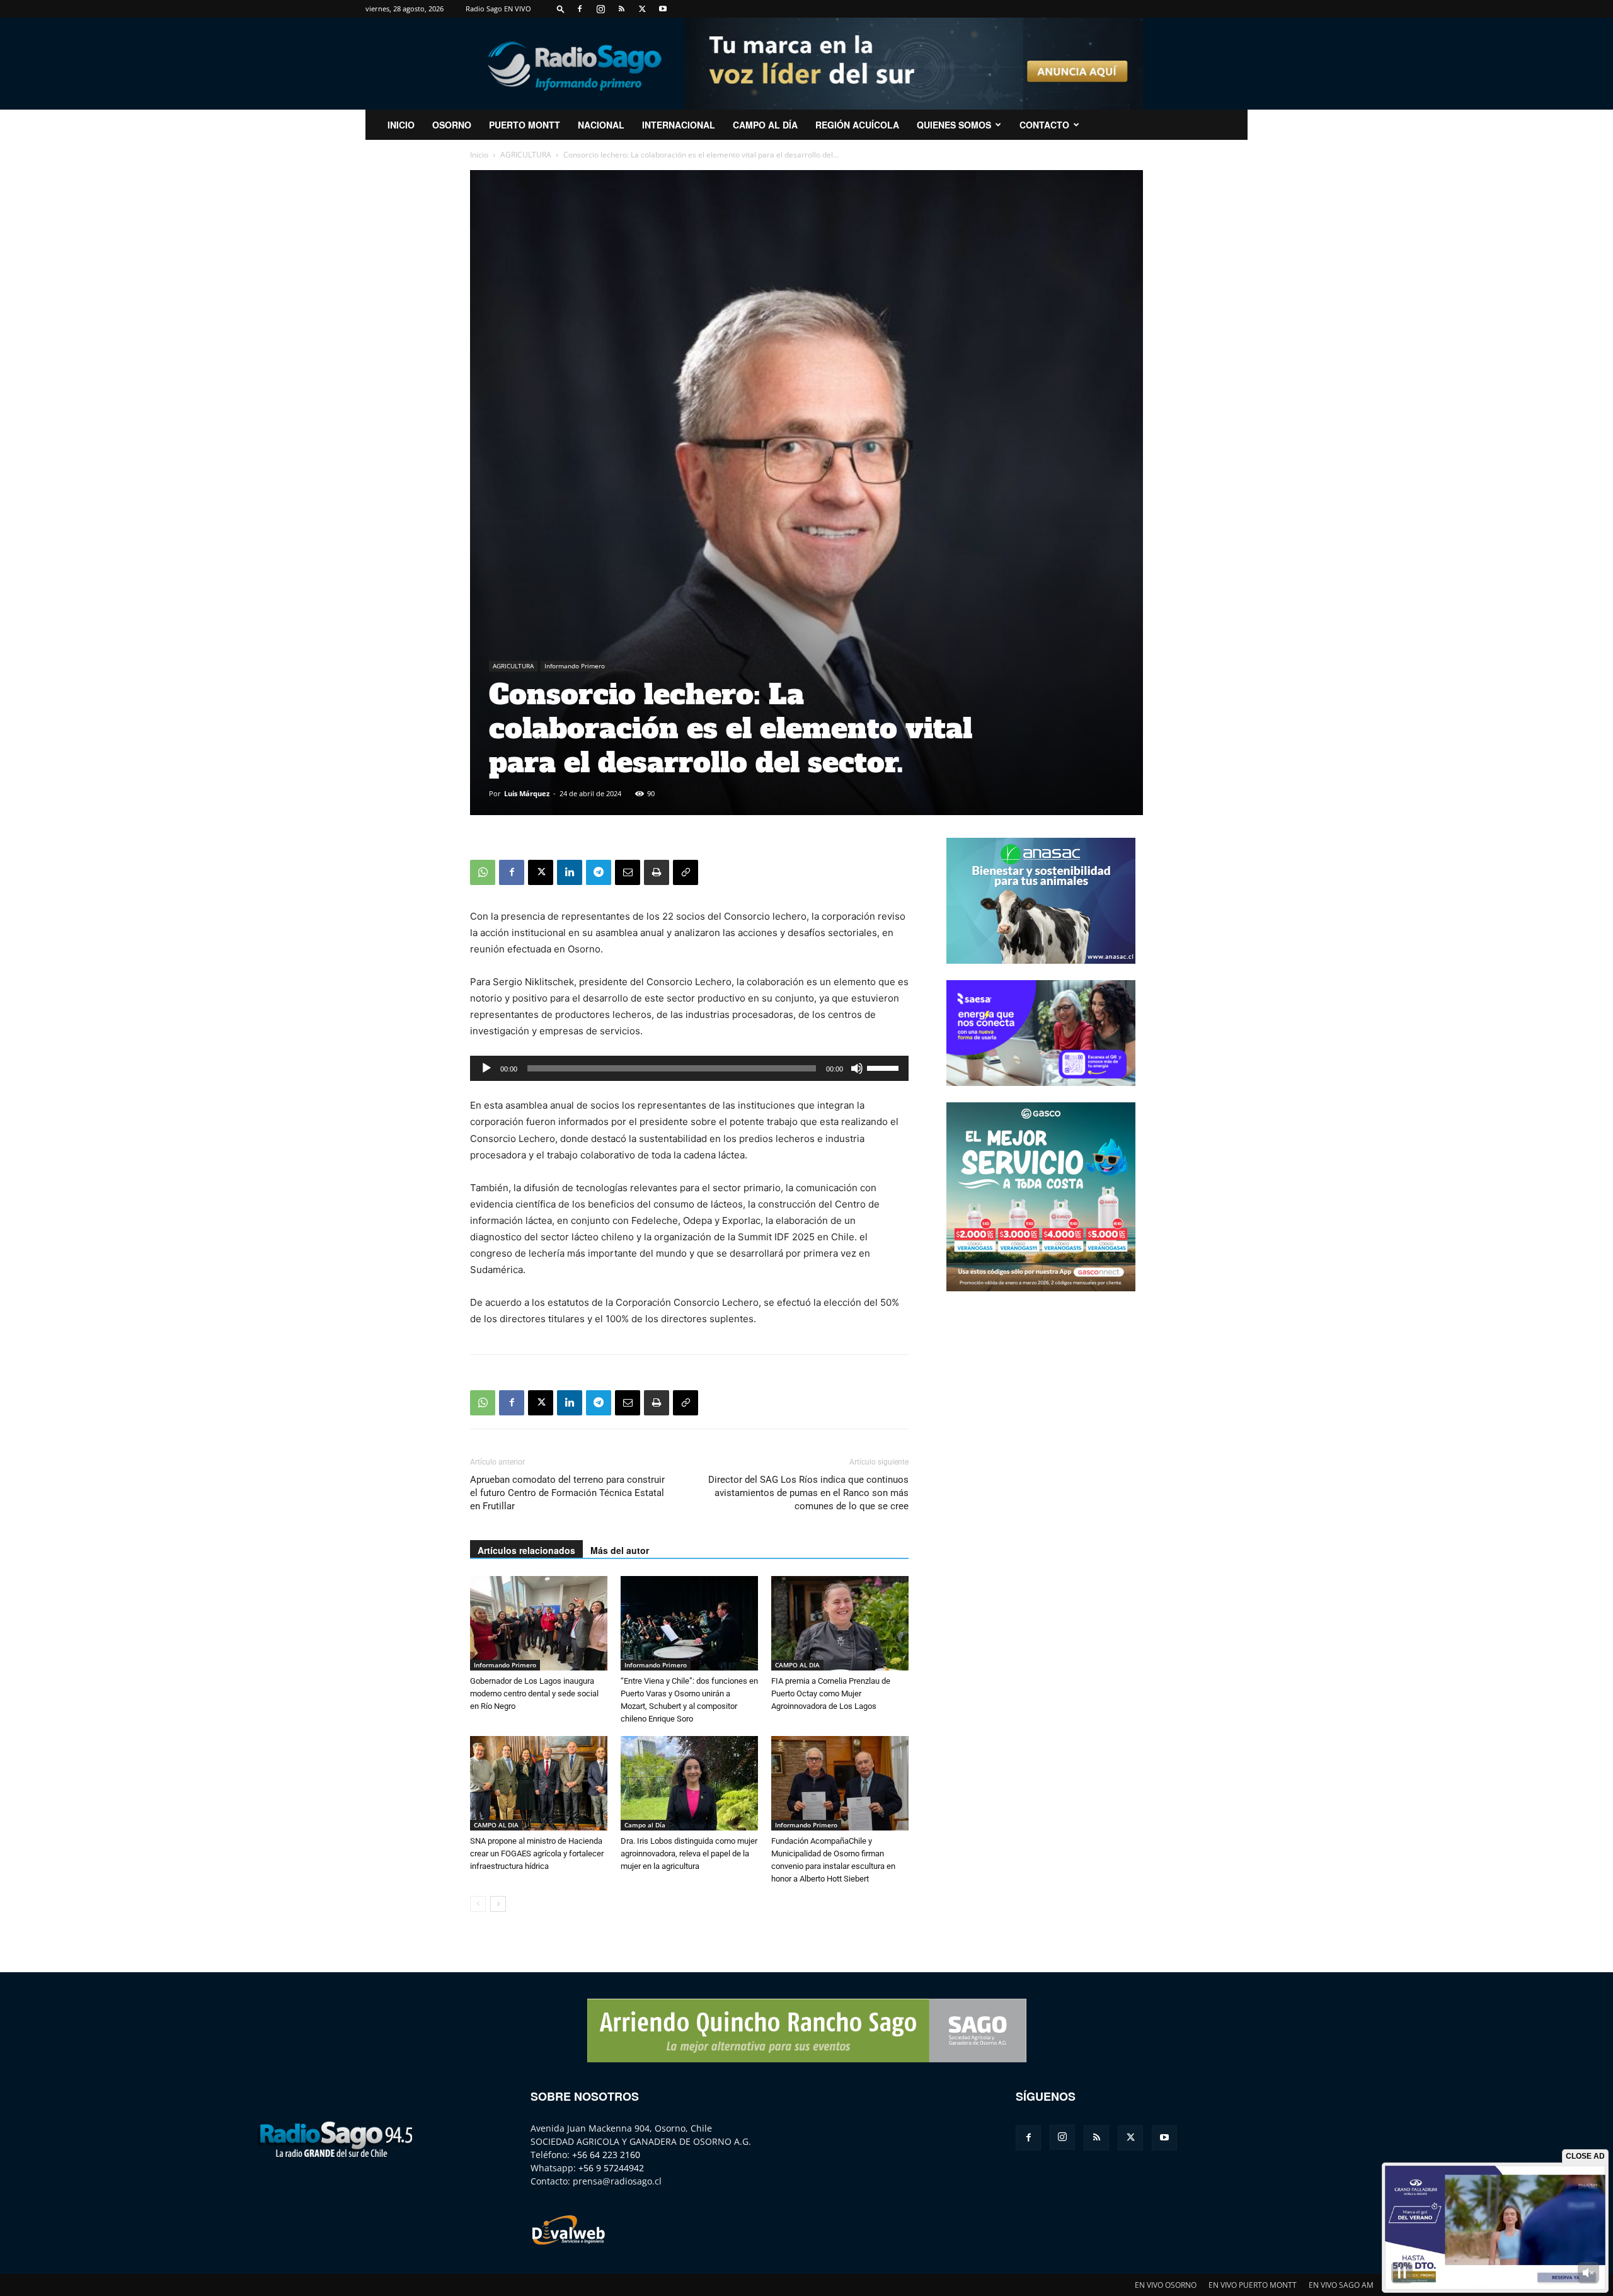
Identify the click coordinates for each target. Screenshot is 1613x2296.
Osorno (452, 125)
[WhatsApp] (483, 872)
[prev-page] (478, 1904)
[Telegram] (599, 872)
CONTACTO (1044, 125)
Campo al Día (765, 125)
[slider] (885, 1067)
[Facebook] (580, 9)
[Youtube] (663, 9)
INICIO (401, 125)
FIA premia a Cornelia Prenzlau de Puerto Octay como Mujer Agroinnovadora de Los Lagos (831, 1693)
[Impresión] (657, 872)
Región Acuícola (857, 125)
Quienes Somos (954, 125)
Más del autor (620, 1550)
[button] (561, 9)
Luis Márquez (527, 793)
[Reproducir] (486, 1068)
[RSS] (621, 9)
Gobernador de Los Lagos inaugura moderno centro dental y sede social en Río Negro (534, 1693)
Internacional (679, 125)
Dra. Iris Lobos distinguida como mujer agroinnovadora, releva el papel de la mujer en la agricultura (689, 1853)
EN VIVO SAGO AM (1341, 2285)
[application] (689, 1068)
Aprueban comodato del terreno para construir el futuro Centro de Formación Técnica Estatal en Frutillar (567, 1493)
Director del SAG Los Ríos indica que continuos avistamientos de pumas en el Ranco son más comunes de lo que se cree (808, 1493)
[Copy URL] (686, 872)
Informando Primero (575, 666)
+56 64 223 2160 (606, 2155)
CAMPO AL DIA (797, 1665)
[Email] (628, 872)
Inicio (479, 155)
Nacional (601, 125)
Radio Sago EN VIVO (498, 9)
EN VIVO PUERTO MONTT (1253, 2285)
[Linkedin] (570, 872)
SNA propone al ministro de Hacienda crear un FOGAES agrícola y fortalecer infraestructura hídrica (537, 1853)
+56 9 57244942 (611, 2168)
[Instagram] (600, 9)
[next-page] (498, 1904)
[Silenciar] (857, 1068)
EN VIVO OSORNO (1166, 2285)
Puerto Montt (525, 125)
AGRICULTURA (526, 155)
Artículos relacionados (526, 1550)
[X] (642, 9)
